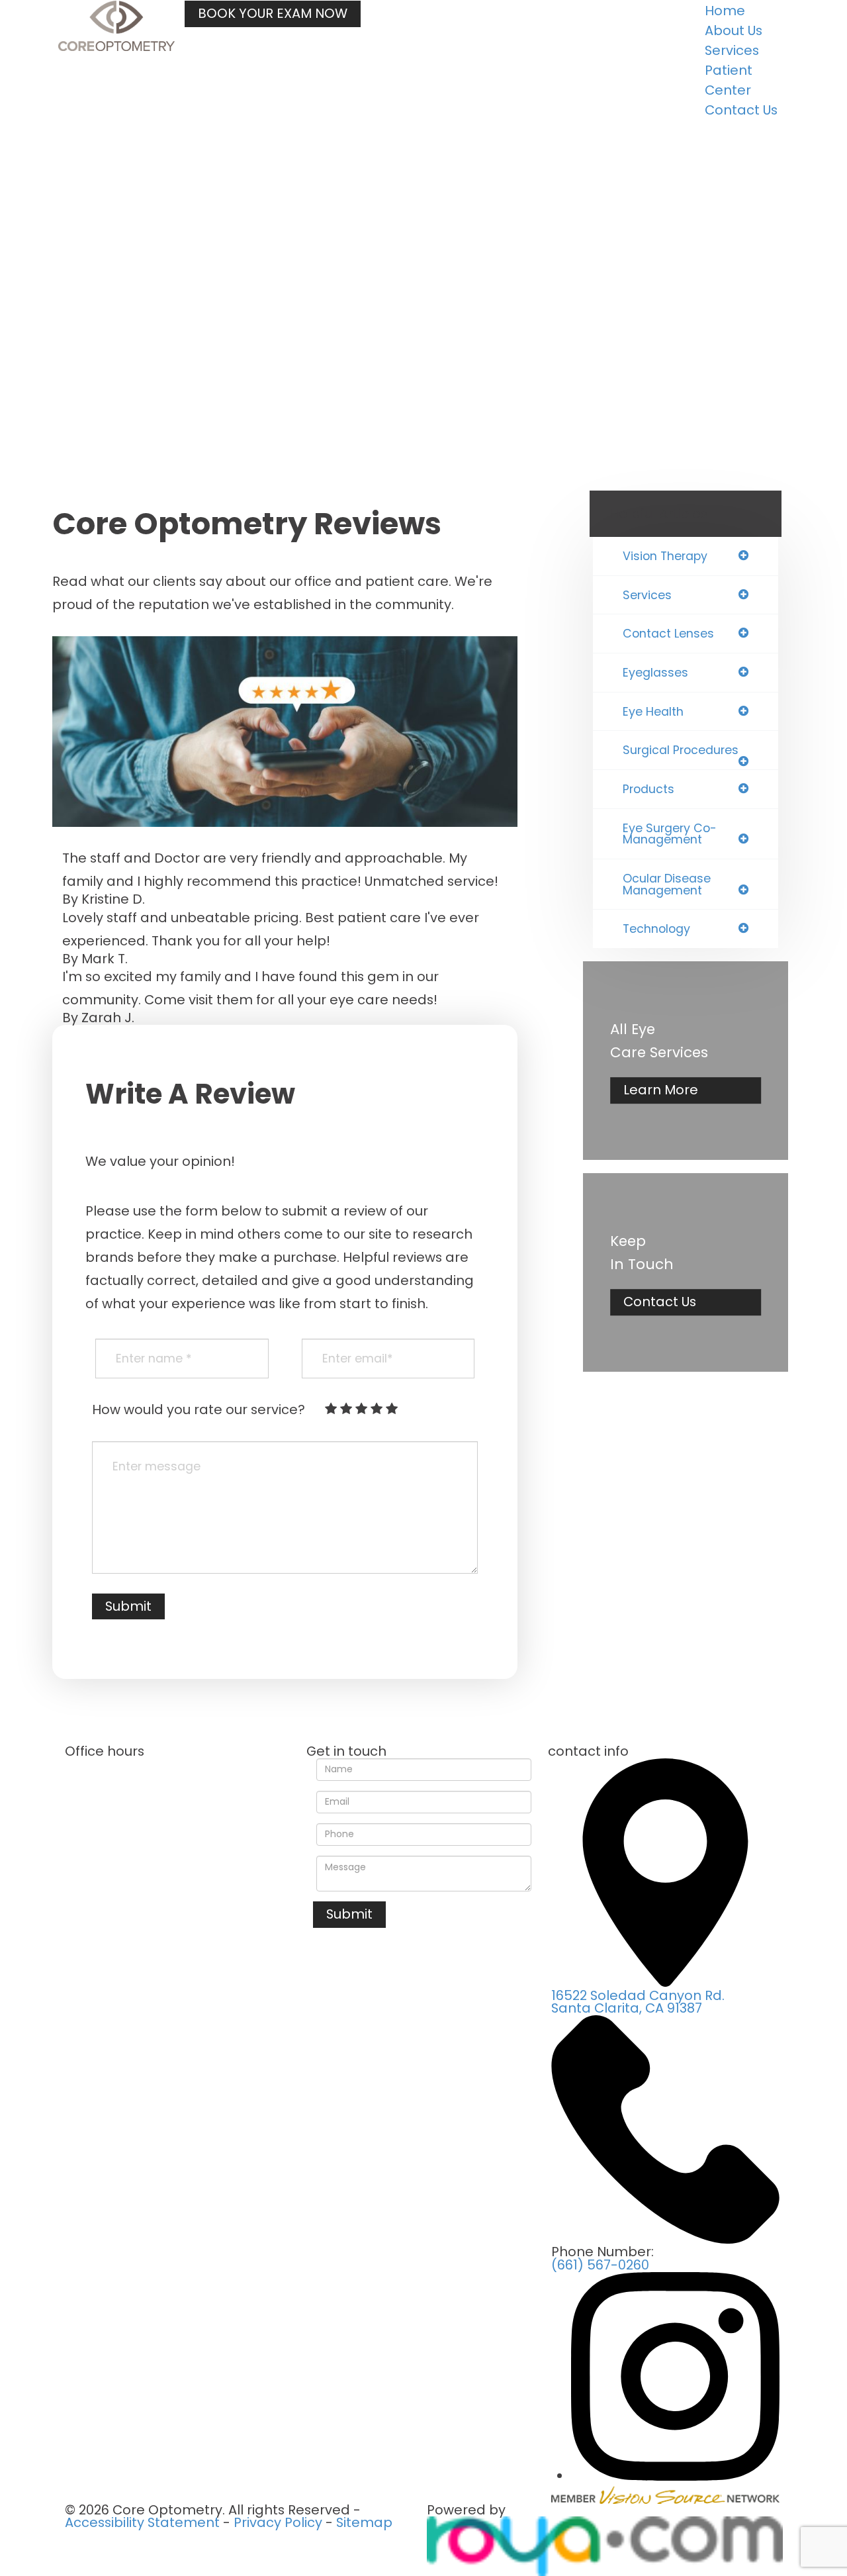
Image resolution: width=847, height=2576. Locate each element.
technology (656, 929)
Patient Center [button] (729, 80)
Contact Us (741, 110)
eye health (653, 712)
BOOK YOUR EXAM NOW (273, 13)
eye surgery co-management (670, 834)
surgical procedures (681, 750)
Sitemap (364, 2522)
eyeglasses (655, 673)
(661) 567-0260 (600, 2265)
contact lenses (668, 634)
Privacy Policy (278, 2522)
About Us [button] (734, 30)
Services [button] (732, 50)
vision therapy (665, 556)
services (647, 595)
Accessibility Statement (142, 2522)
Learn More (661, 1090)
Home (725, 11)
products (648, 789)
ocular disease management (667, 884)
